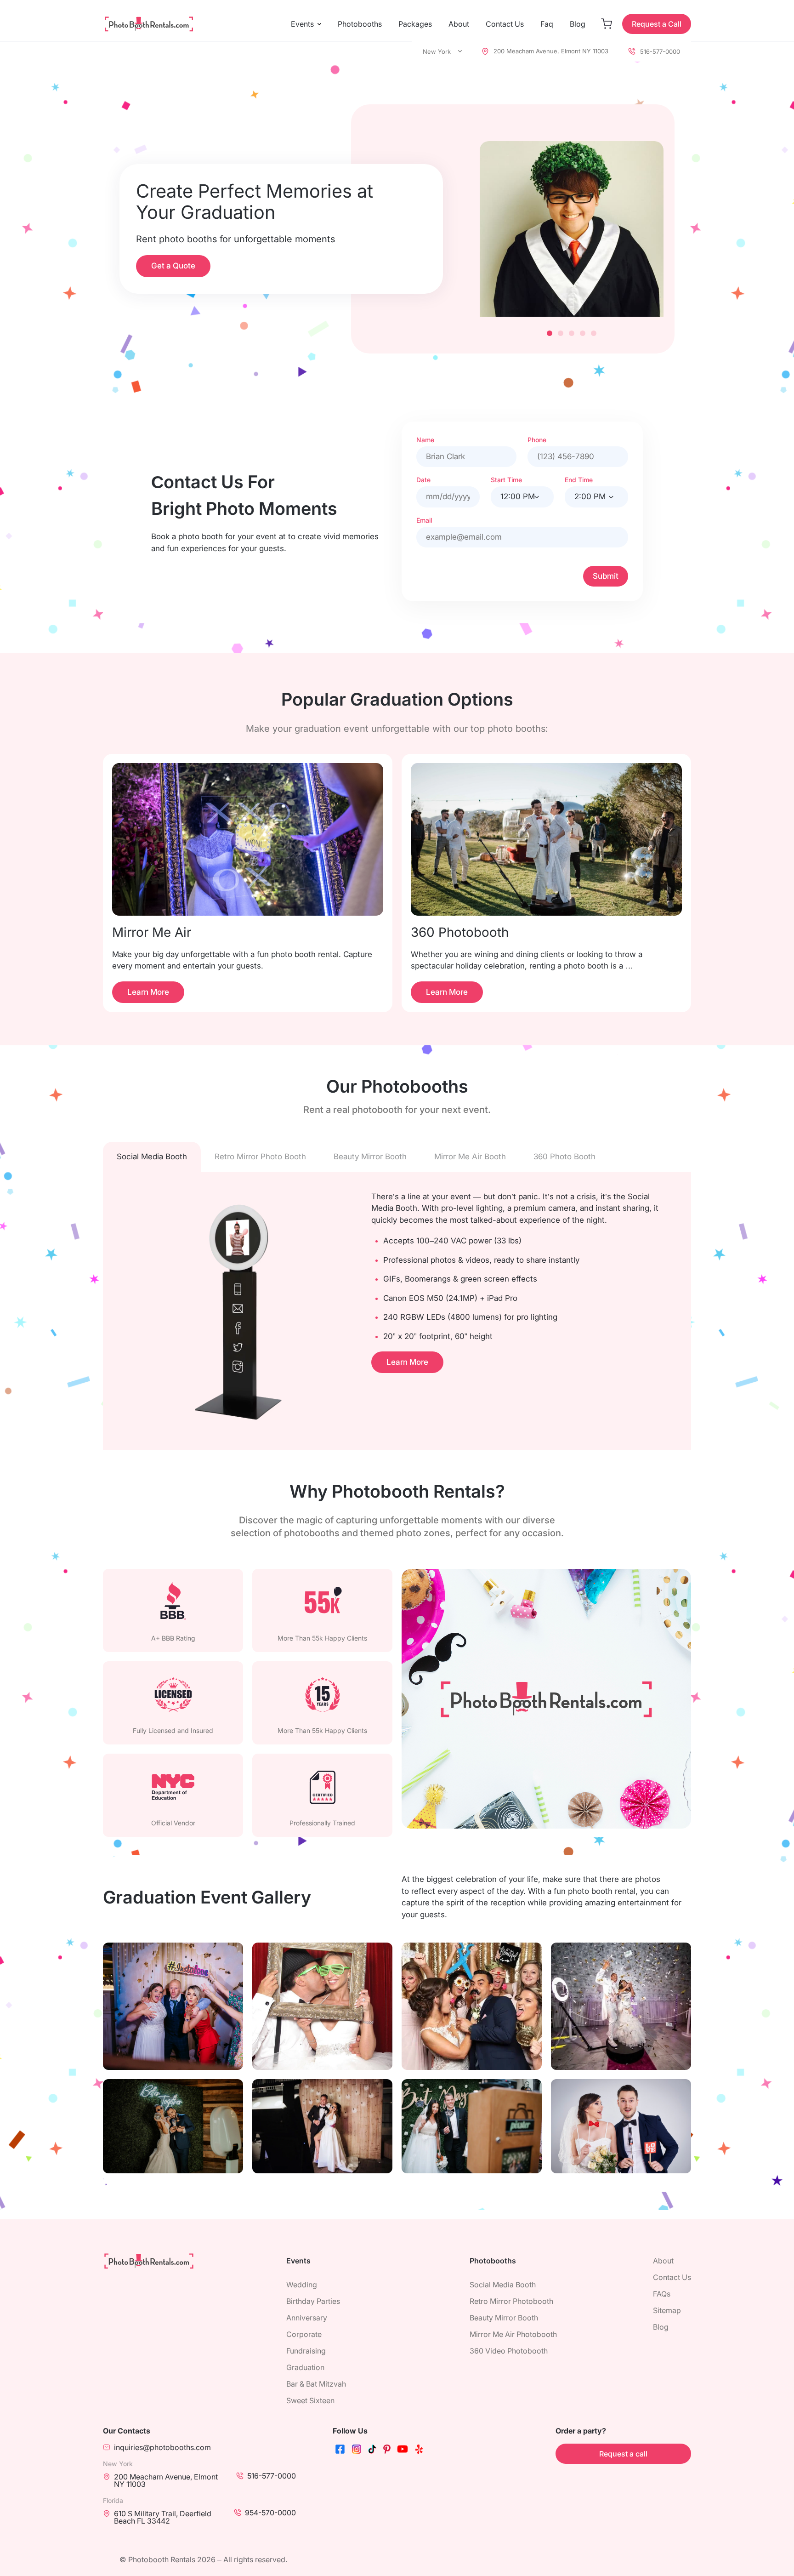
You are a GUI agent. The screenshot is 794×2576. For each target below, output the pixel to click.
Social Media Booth (503, 2285)
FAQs (662, 2294)
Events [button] (302, 24)
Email (424, 520)
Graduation (305, 2367)
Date (423, 480)
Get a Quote (173, 266)
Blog (578, 24)
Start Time (506, 480)
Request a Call (657, 24)
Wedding (302, 2285)
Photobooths (360, 24)
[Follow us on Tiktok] (372, 2451)
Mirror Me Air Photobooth (513, 2334)
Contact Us (505, 24)
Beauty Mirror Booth (504, 2318)
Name (425, 440)
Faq (547, 24)
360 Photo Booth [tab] (564, 1157)
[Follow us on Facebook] (340, 2451)
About (459, 24)
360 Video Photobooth (509, 2351)
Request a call (623, 2454)
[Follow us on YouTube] (403, 2451)
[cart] (607, 24)
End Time (579, 480)
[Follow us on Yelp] (419, 2451)
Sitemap (667, 2310)
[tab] (550, 333)
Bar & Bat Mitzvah (316, 2384)
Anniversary (307, 2318)
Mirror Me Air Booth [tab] (470, 1157)
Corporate (304, 2334)
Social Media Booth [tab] (152, 1157)
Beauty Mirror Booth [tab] (370, 1157)
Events (298, 2261)
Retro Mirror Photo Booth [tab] (260, 1157)
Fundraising (306, 2351)
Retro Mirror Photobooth (511, 2301)
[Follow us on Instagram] (357, 2451)
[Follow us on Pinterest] (387, 2451)
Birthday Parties (313, 2301)
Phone (537, 440)
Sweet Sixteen (310, 2400)
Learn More (148, 992)
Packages (415, 24)
